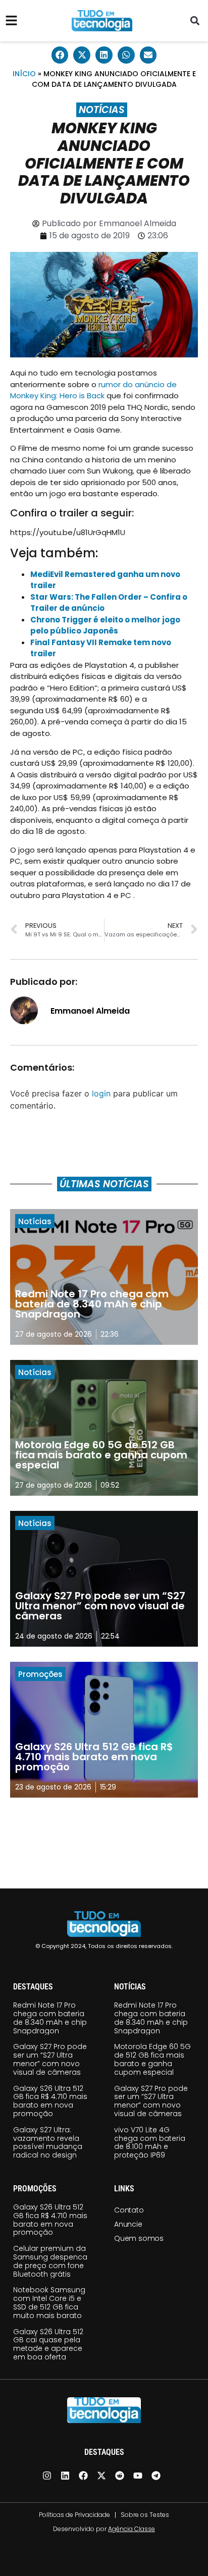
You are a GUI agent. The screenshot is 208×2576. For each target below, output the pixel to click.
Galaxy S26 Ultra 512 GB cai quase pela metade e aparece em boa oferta (48, 2344)
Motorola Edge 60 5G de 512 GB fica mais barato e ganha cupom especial (152, 2059)
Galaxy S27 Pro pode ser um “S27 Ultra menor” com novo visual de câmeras (50, 2059)
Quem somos (139, 2238)
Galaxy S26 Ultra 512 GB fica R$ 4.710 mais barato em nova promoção (50, 2101)
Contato (129, 2210)
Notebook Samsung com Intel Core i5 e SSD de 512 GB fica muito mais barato (49, 2302)
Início (24, 74)
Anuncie (128, 2224)
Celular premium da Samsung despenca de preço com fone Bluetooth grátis (50, 2261)
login (101, 1093)
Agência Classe (132, 2529)
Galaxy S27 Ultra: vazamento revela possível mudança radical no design (48, 2142)
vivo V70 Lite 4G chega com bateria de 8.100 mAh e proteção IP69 (150, 2142)
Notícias (102, 110)
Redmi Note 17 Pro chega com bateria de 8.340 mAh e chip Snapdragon (50, 2018)
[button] (195, 21)
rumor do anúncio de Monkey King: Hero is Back (93, 390)
